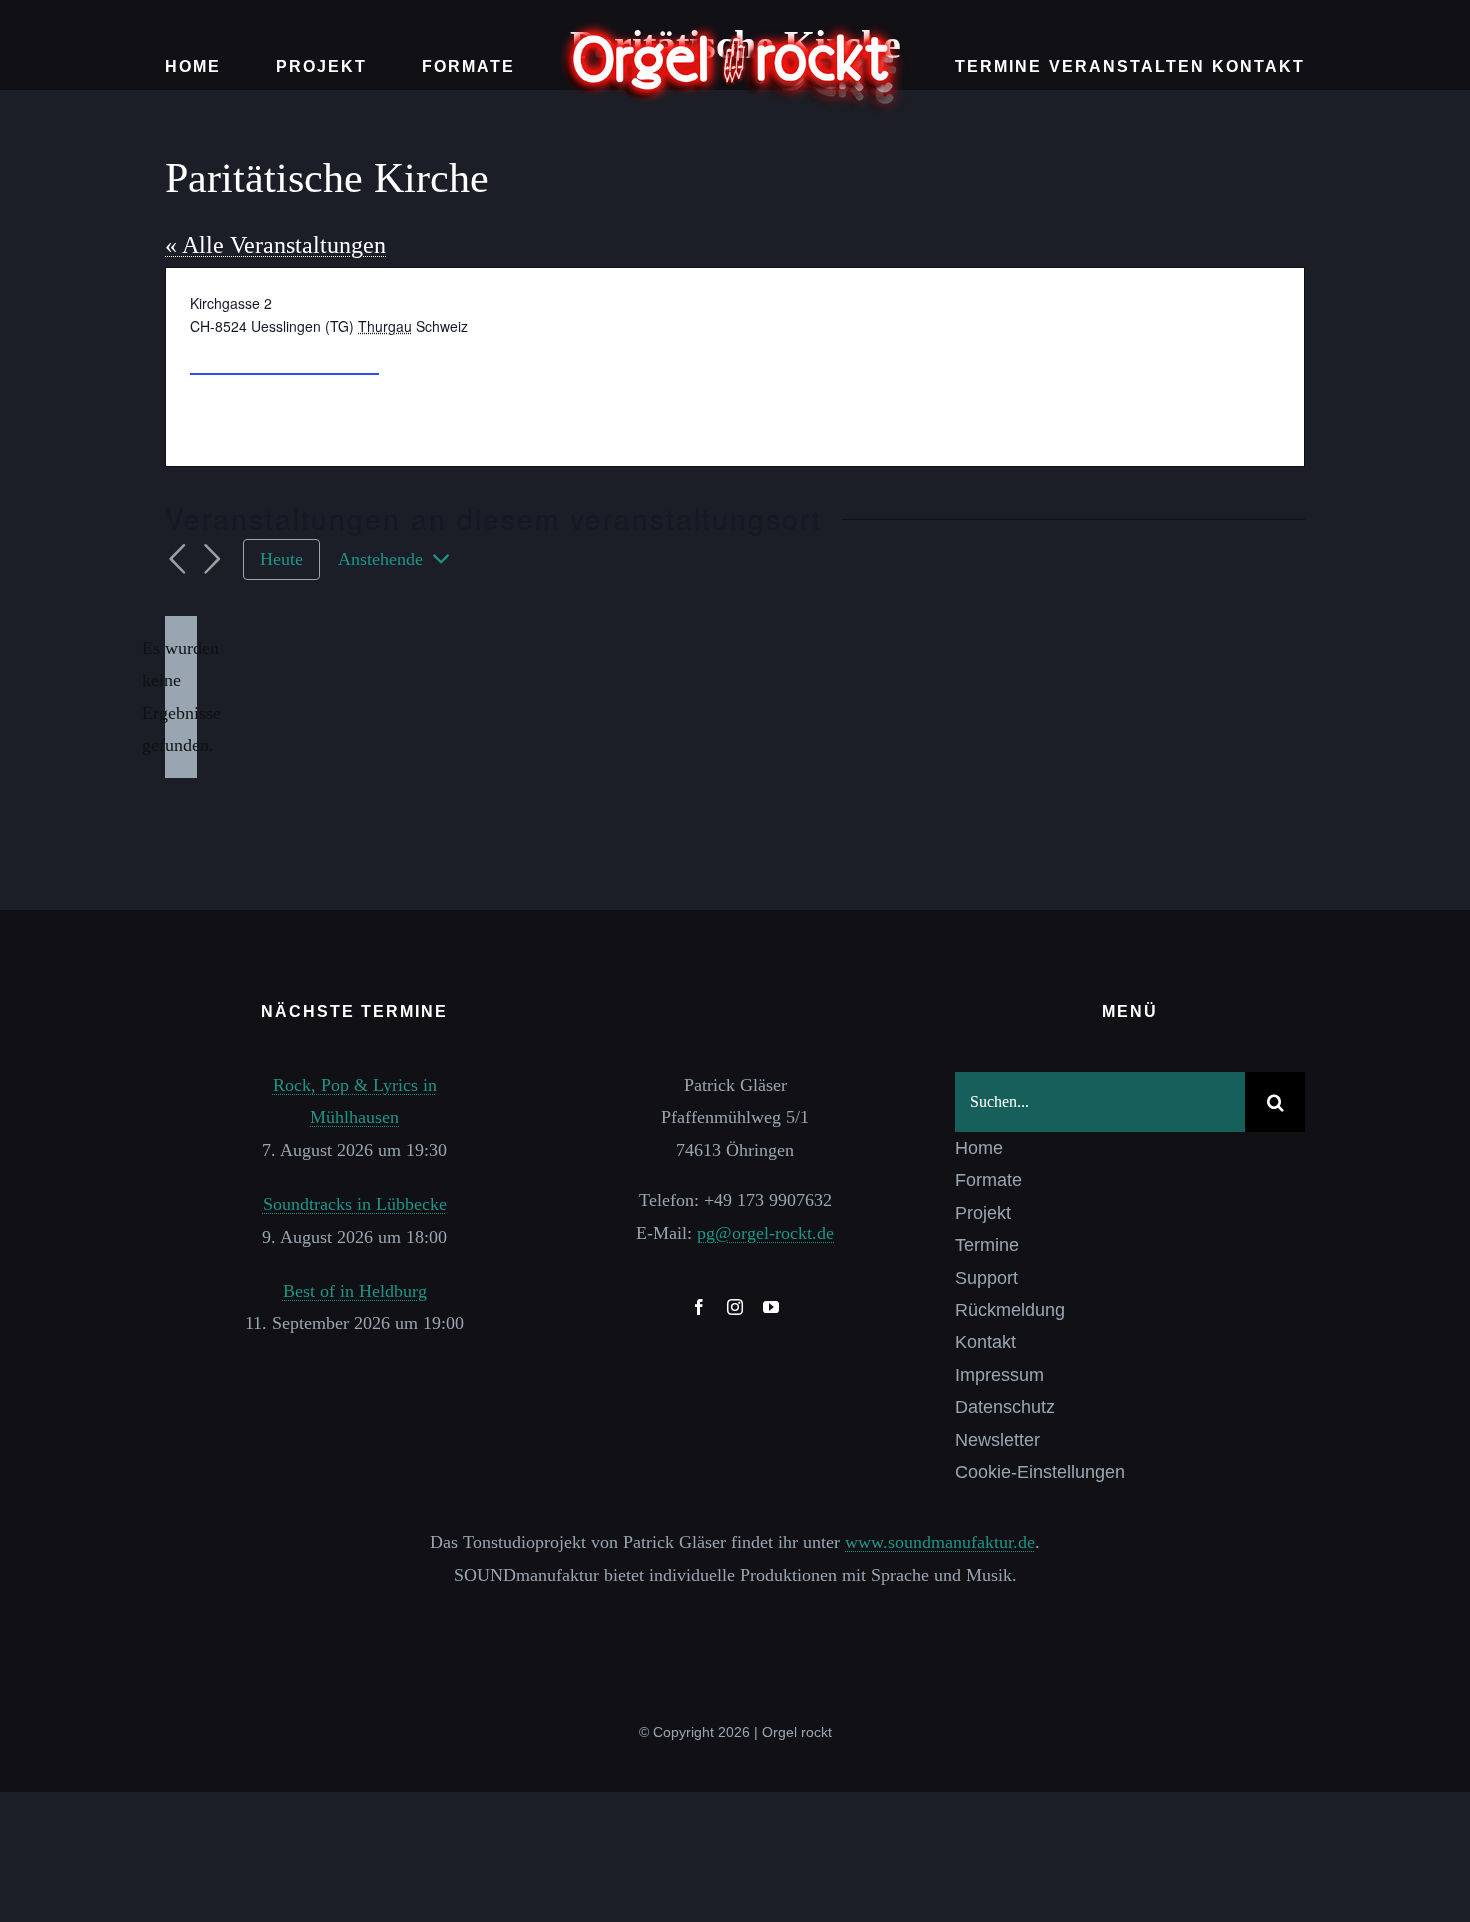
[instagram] (735, 1307)
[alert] (181, 697)
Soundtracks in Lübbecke (355, 1204)
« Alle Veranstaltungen (275, 245)
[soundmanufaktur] (735, 1618)
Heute (281, 559)
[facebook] (699, 1307)
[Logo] (735, 29)
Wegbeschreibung (284, 355)
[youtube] (771, 1307)
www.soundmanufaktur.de (940, 1542)
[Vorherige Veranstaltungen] (177, 559)
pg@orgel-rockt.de (765, 1233)
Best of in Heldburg (355, 1291)
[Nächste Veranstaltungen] (213, 559)
